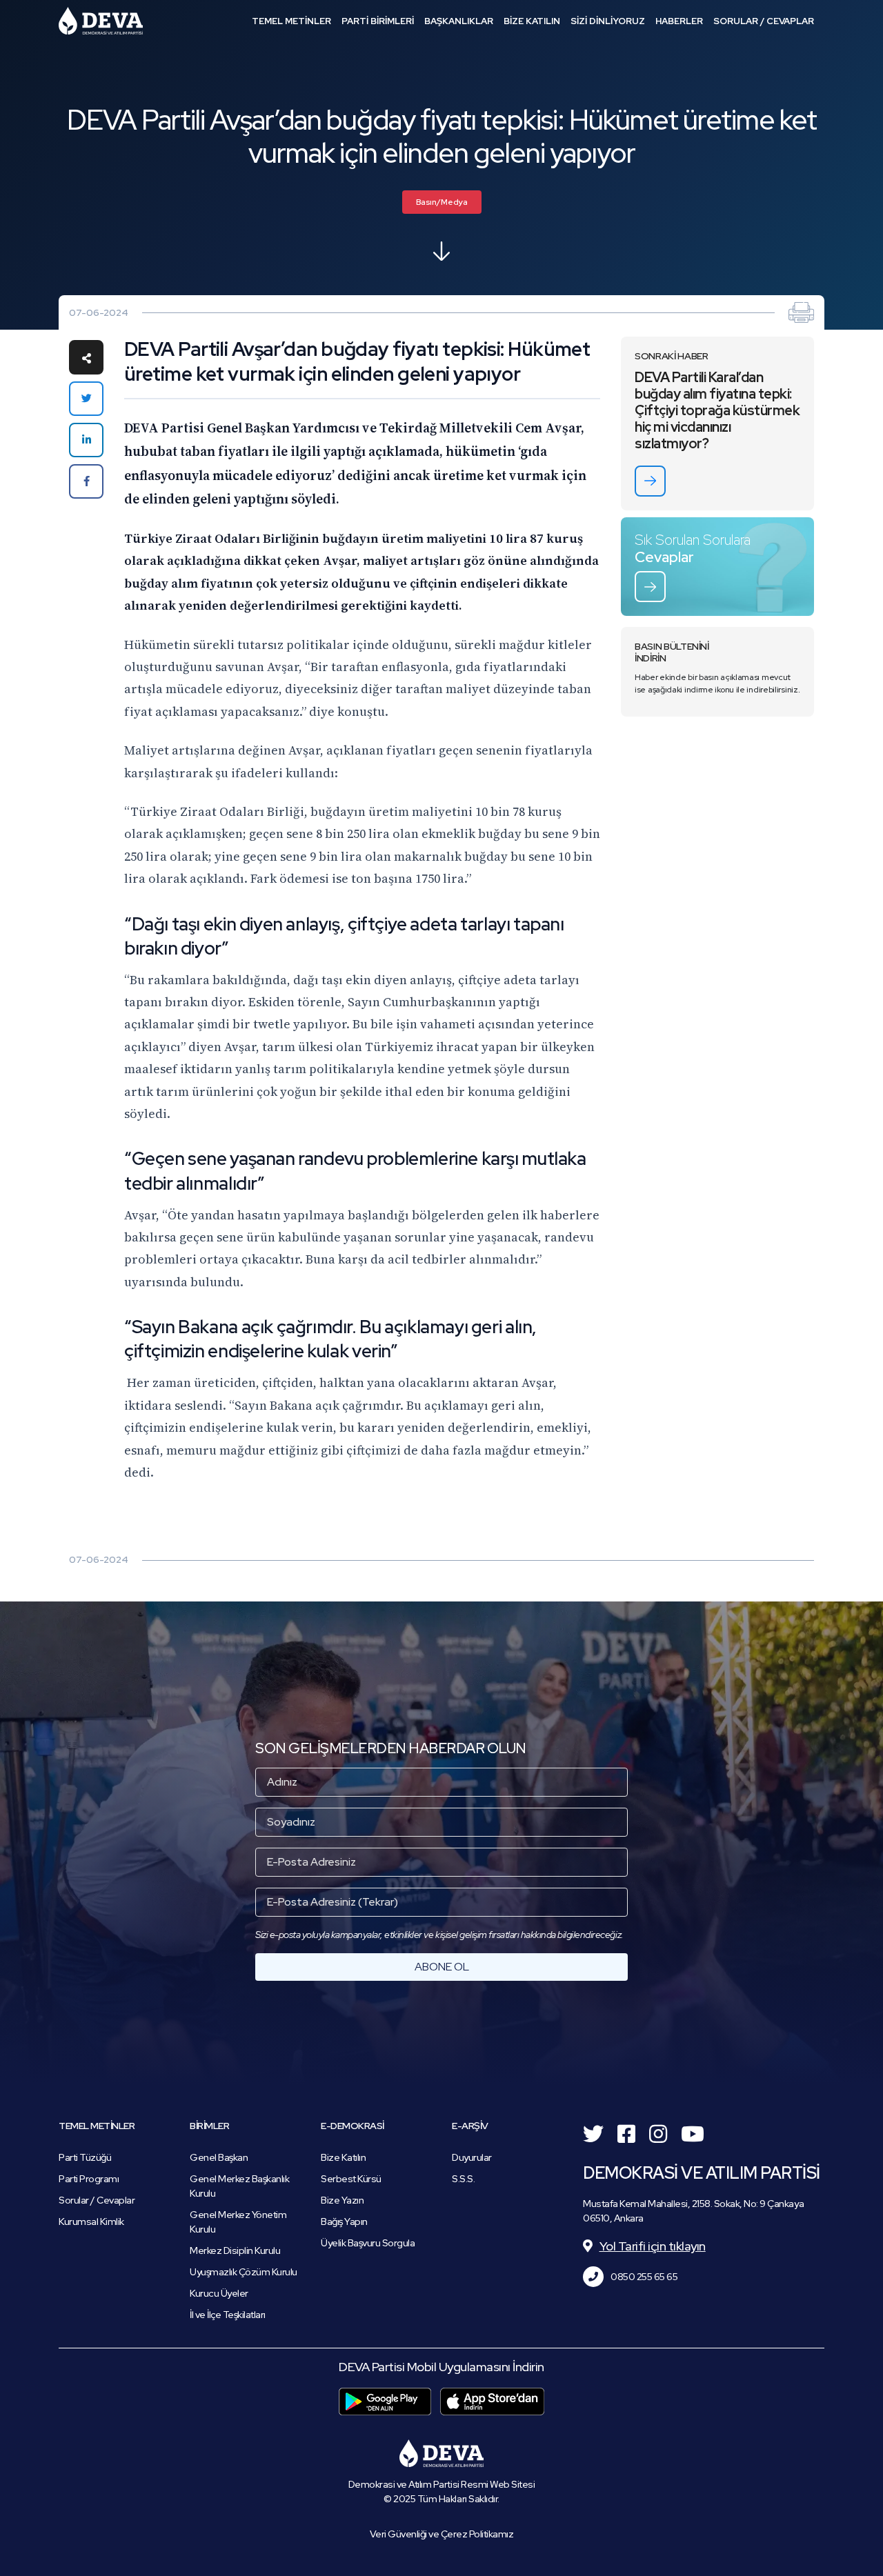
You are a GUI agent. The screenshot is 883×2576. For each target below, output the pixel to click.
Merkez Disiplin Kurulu (235, 2250)
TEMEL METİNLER (291, 21)
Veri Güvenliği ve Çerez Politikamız (442, 2534)
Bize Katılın (343, 2157)
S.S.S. (463, 2179)
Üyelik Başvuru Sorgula (368, 2243)
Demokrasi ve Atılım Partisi (101, 21)
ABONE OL (442, 1967)
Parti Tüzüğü (85, 2157)
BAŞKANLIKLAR (459, 21)
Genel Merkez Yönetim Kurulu (238, 2222)
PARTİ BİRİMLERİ (378, 21)
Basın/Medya (442, 202)
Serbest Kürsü (351, 2179)
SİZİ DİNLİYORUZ (608, 21)
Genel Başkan (219, 2157)
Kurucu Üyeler (219, 2293)
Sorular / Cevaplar (97, 2200)
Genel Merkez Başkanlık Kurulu (239, 2186)
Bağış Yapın (344, 2221)
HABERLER (679, 21)
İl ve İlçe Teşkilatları (228, 2315)
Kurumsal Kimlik (91, 2221)
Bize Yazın (342, 2200)
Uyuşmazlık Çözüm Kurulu (244, 2272)
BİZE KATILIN (532, 21)
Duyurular (472, 2157)
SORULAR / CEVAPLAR (764, 21)
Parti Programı (89, 2179)
